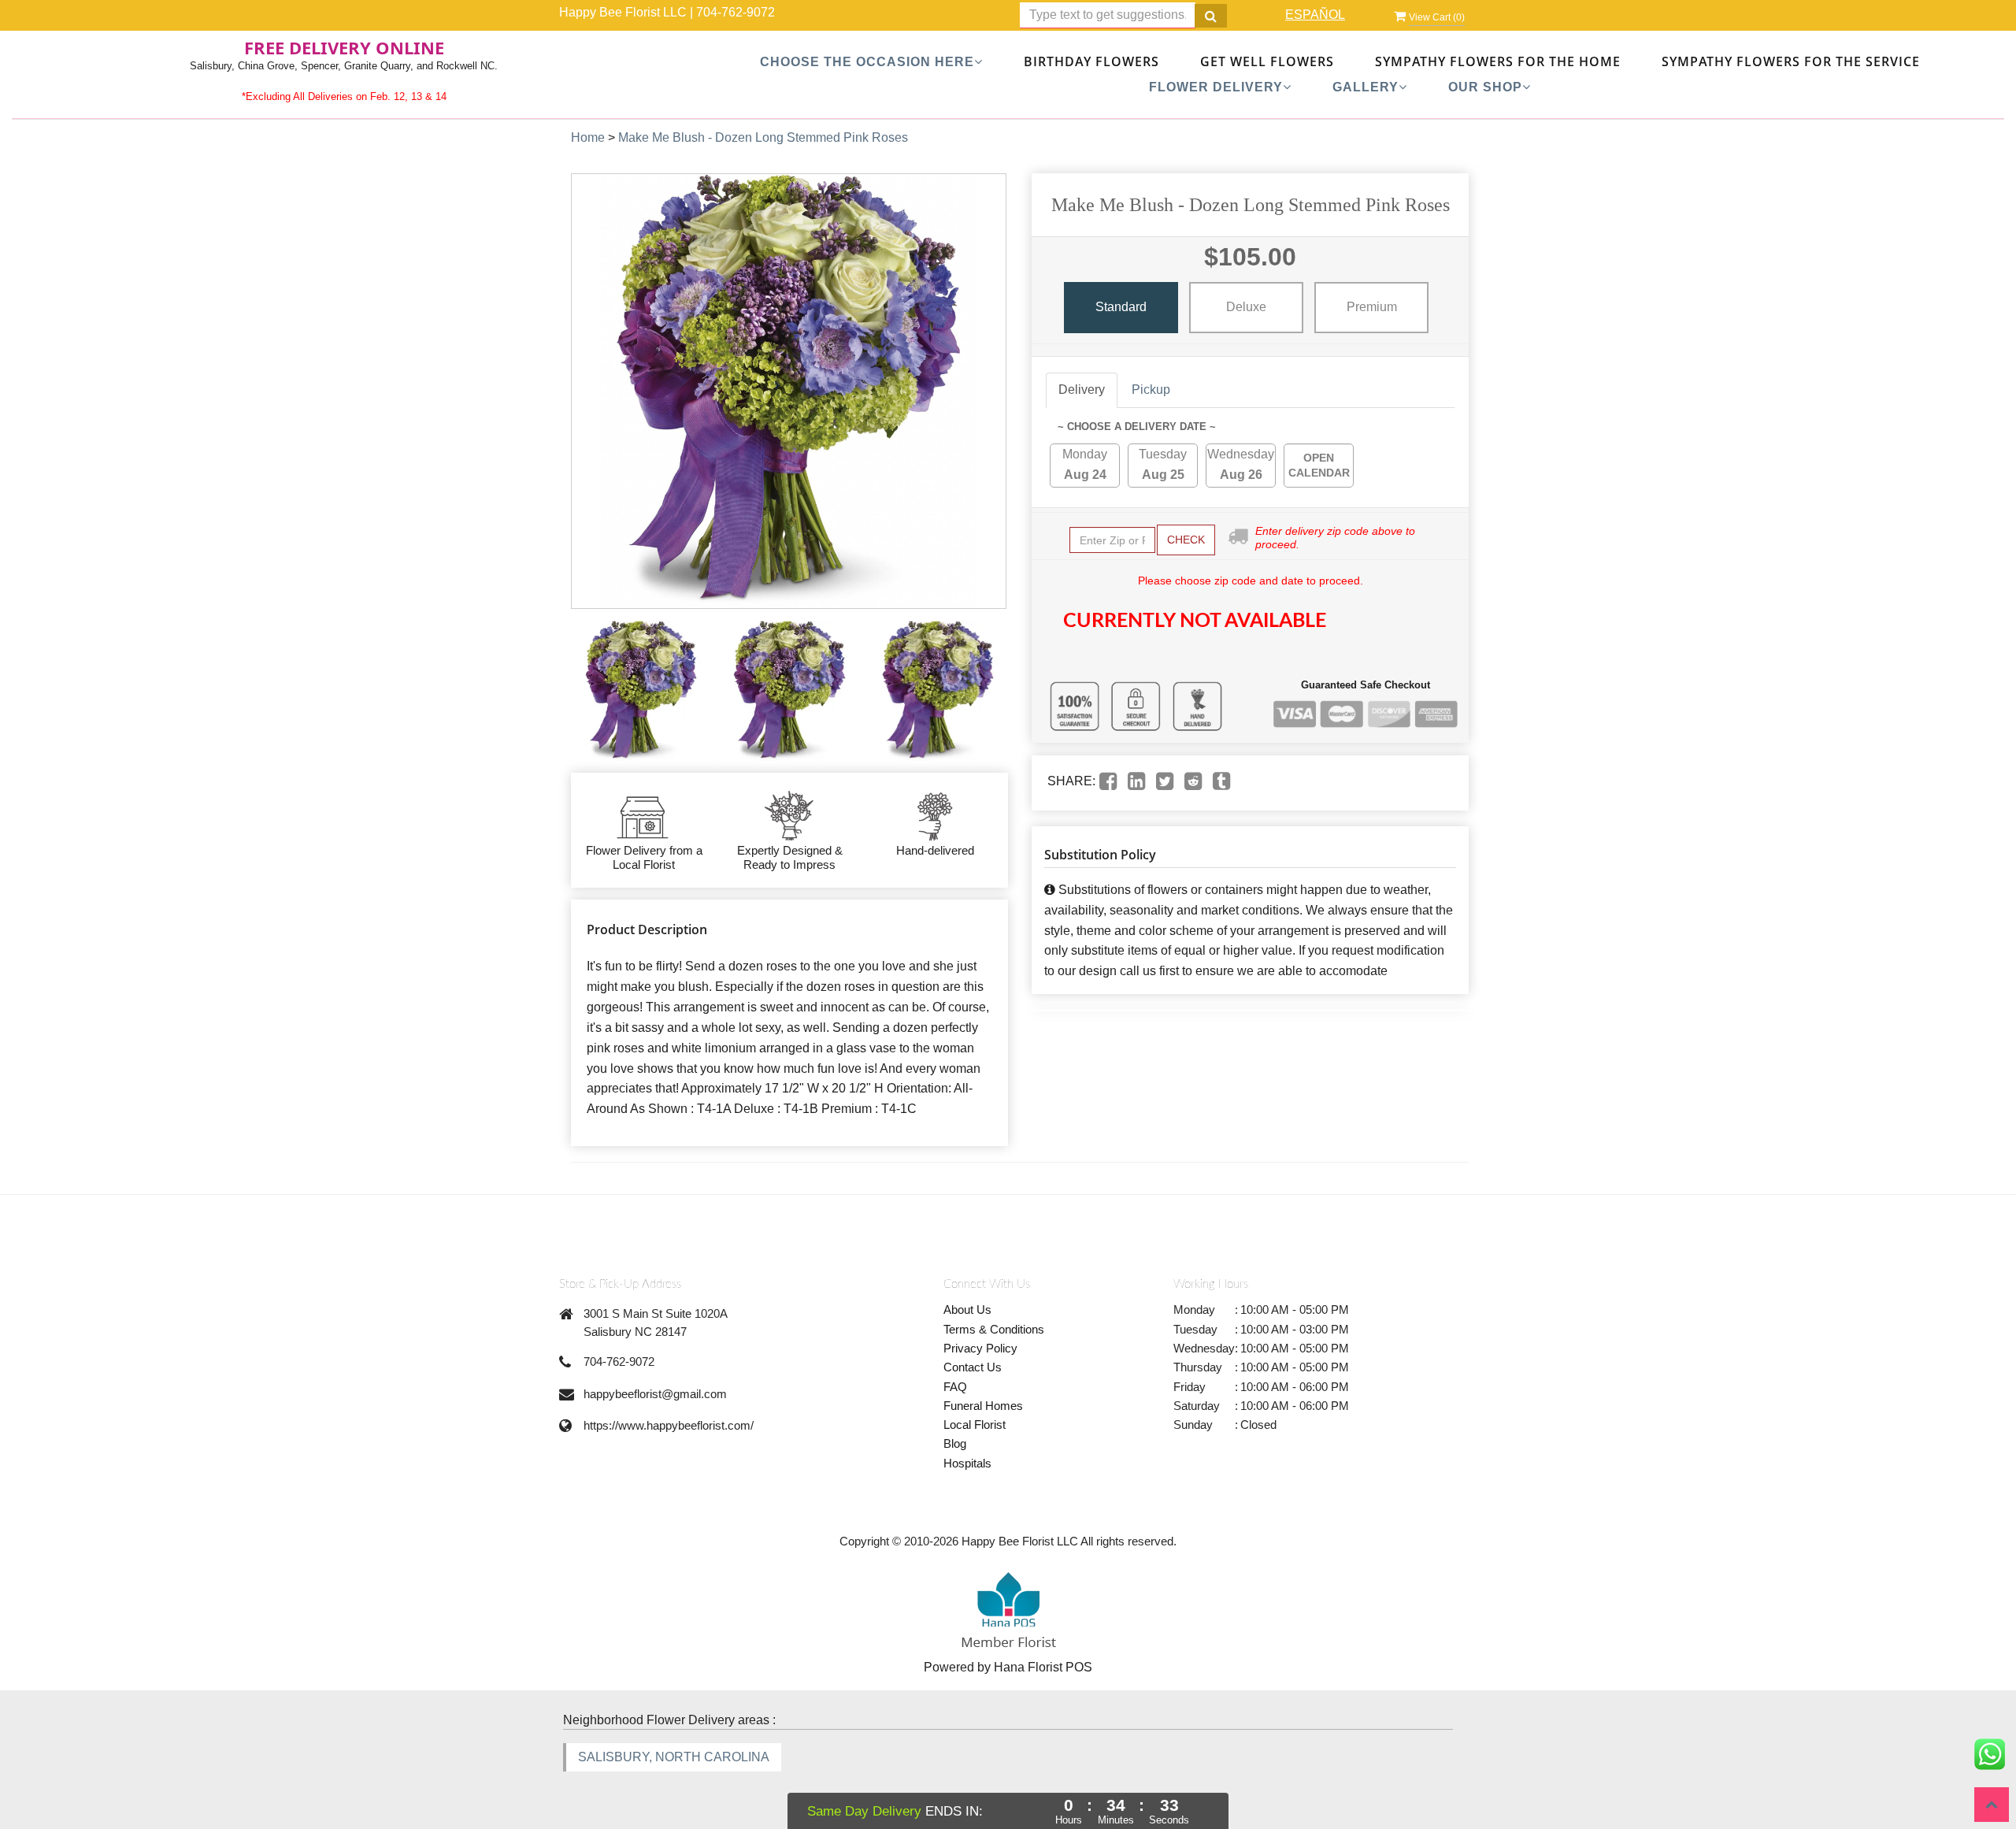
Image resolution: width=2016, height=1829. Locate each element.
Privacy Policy (980, 1348)
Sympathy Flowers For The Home (1498, 61)
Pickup (1151, 390)
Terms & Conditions (994, 1329)
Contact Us (973, 1367)
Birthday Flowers (1091, 61)
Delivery (1082, 390)
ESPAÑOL (1315, 15)
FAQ (955, 1387)
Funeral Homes (983, 1406)
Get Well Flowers (1267, 61)
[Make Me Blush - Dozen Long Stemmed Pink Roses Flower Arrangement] (641, 691)
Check (1186, 540)
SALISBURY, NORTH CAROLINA (674, 1757)
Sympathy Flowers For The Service (1791, 61)
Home (588, 137)
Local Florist (975, 1425)
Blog (955, 1443)
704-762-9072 (736, 12)
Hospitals (967, 1463)
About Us (967, 1310)
